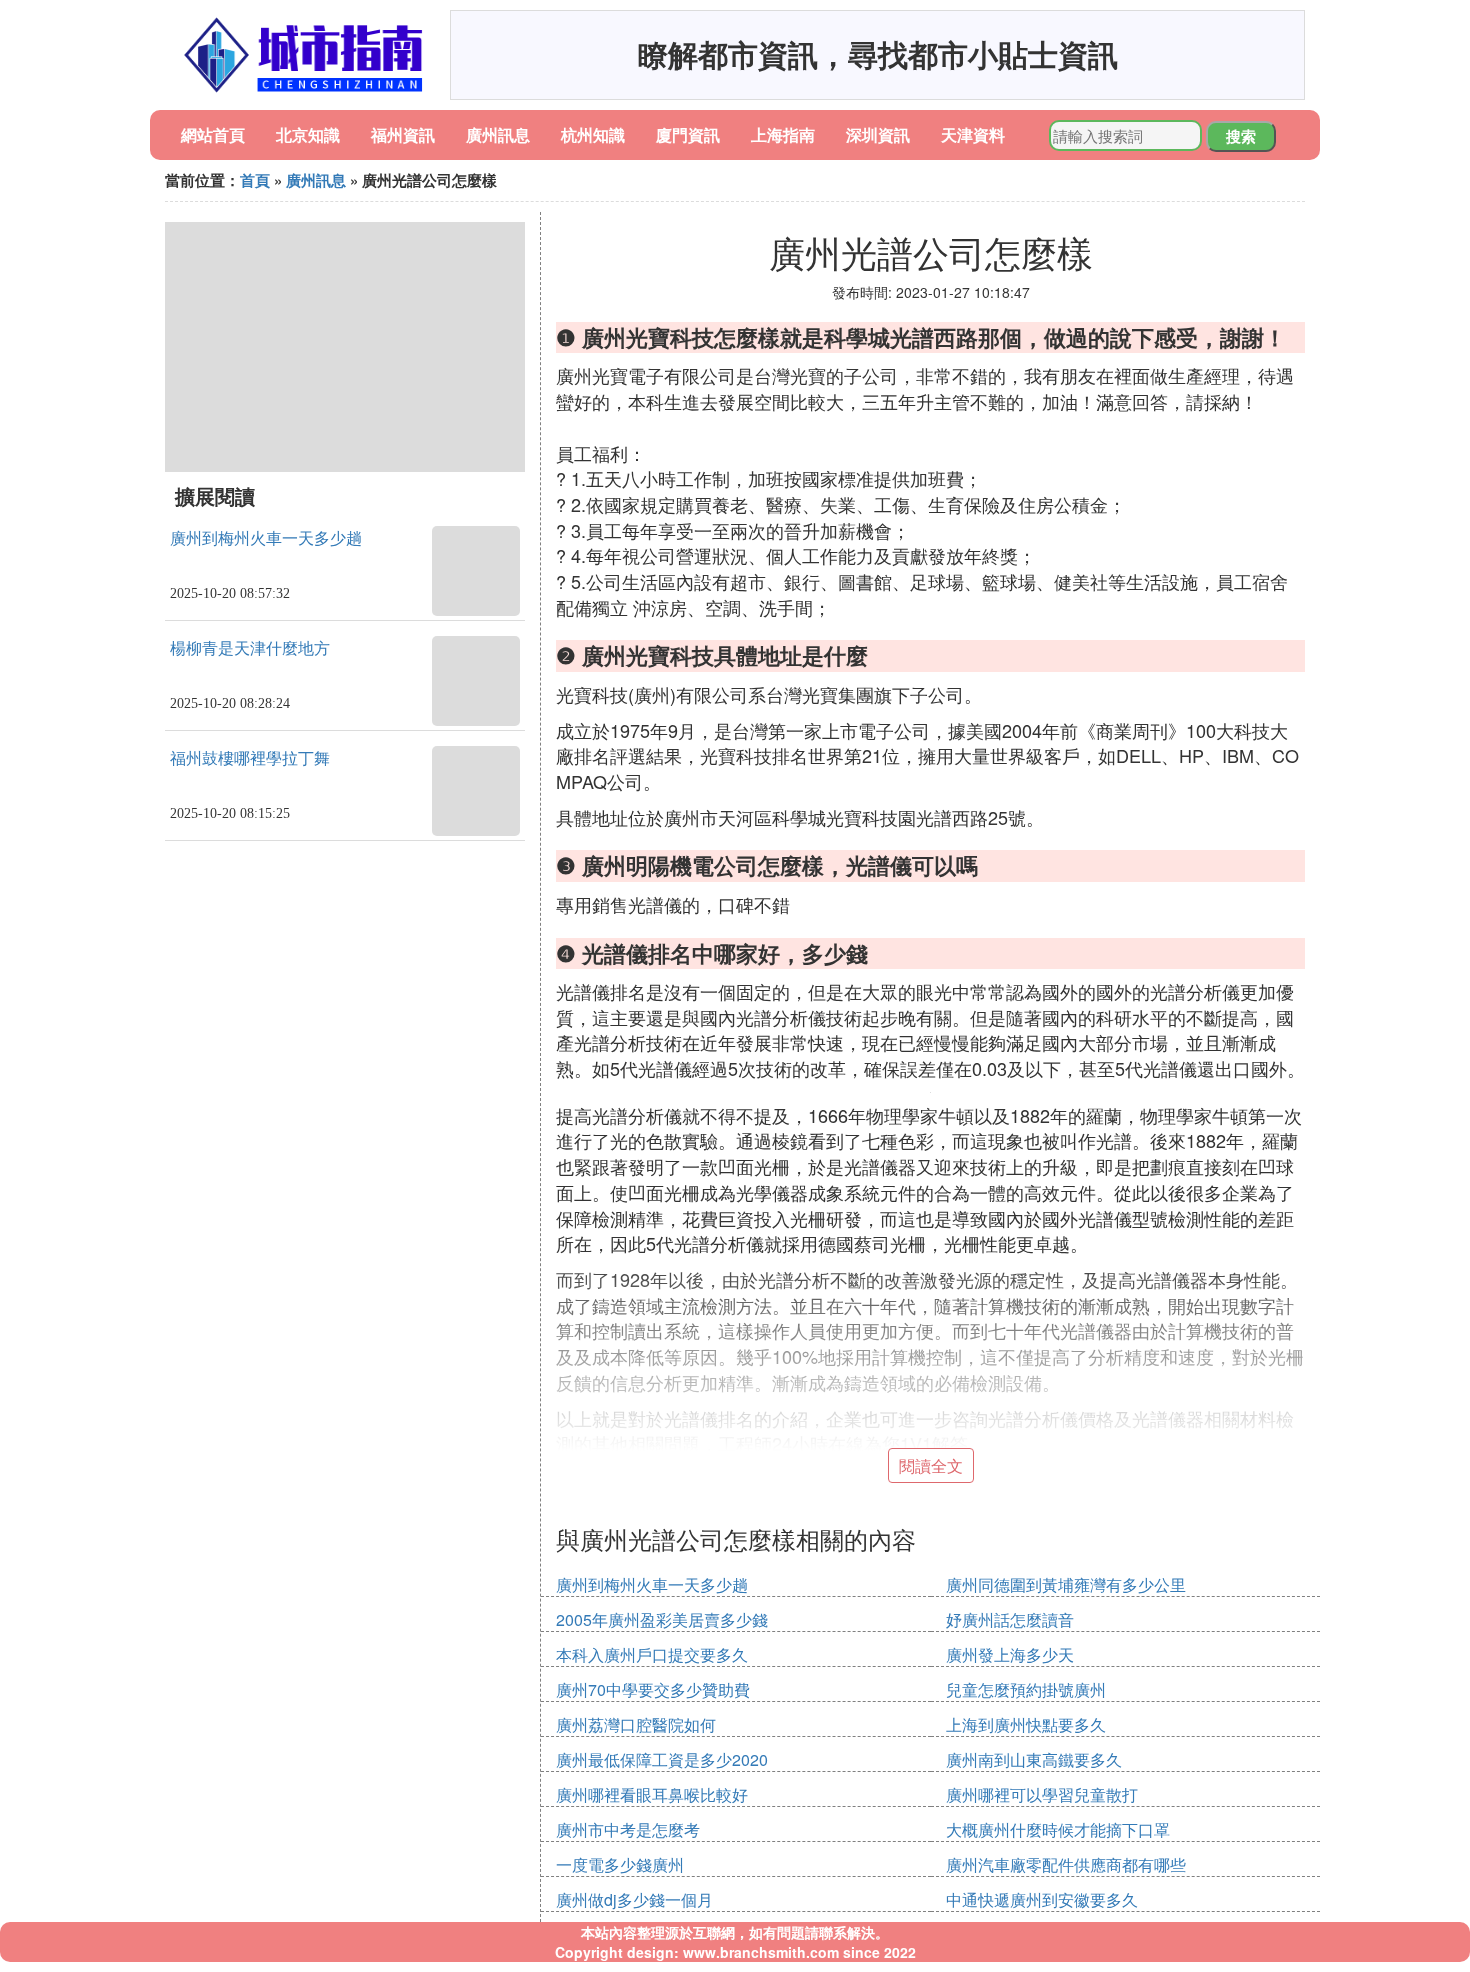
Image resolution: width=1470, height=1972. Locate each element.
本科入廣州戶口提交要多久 (652, 1654)
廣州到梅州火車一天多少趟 (266, 538)
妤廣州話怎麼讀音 (1010, 1619)
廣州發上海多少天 (1010, 1654)
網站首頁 (213, 134)
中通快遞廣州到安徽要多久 (1042, 1899)
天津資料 (973, 134)
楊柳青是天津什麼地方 (250, 648)
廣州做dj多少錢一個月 (634, 1899)
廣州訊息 (498, 134)
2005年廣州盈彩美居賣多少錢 (662, 1619)
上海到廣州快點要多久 (1026, 1724)
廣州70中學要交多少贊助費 (653, 1689)
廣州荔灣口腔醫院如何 (636, 1724)
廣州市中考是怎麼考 (628, 1829)
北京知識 (308, 134)
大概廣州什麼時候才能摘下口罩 (1058, 1829)
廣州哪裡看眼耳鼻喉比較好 (652, 1794)
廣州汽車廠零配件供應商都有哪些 (1066, 1864)
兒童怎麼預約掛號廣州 (1026, 1689)
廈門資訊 (688, 134)
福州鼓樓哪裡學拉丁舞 (250, 758)
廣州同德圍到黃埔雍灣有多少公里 (1066, 1584)
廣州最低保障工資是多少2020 (662, 1759)
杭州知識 (593, 134)
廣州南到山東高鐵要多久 (1034, 1759)
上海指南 (783, 134)
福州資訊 (403, 134)
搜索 (1241, 136)
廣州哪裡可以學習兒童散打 (1042, 1794)
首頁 (255, 180)
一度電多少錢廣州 (620, 1864)
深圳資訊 (878, 134)
